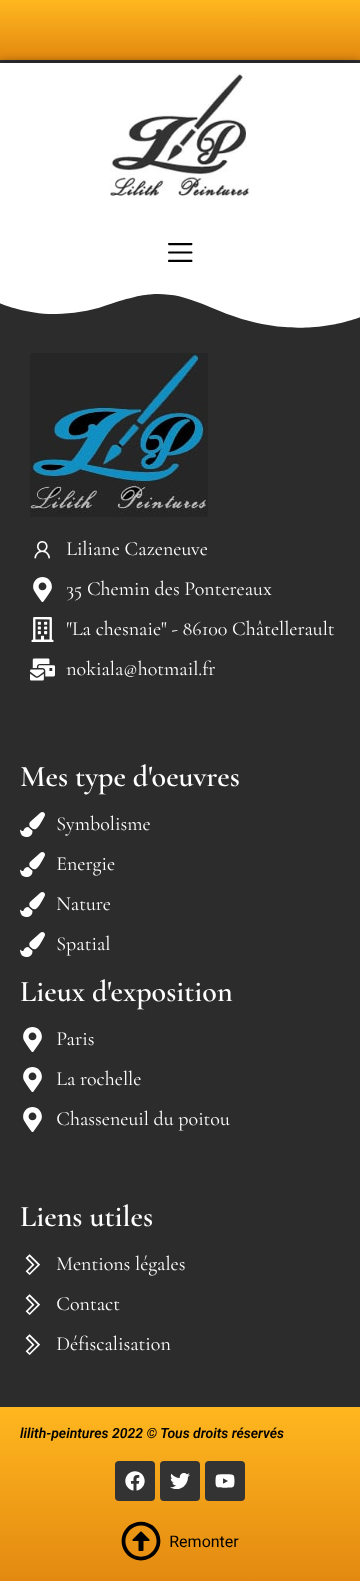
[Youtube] (225, 1481)
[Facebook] (135, 1481)
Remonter (203, 1541)
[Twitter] (180, 1481)
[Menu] (180, 252)
